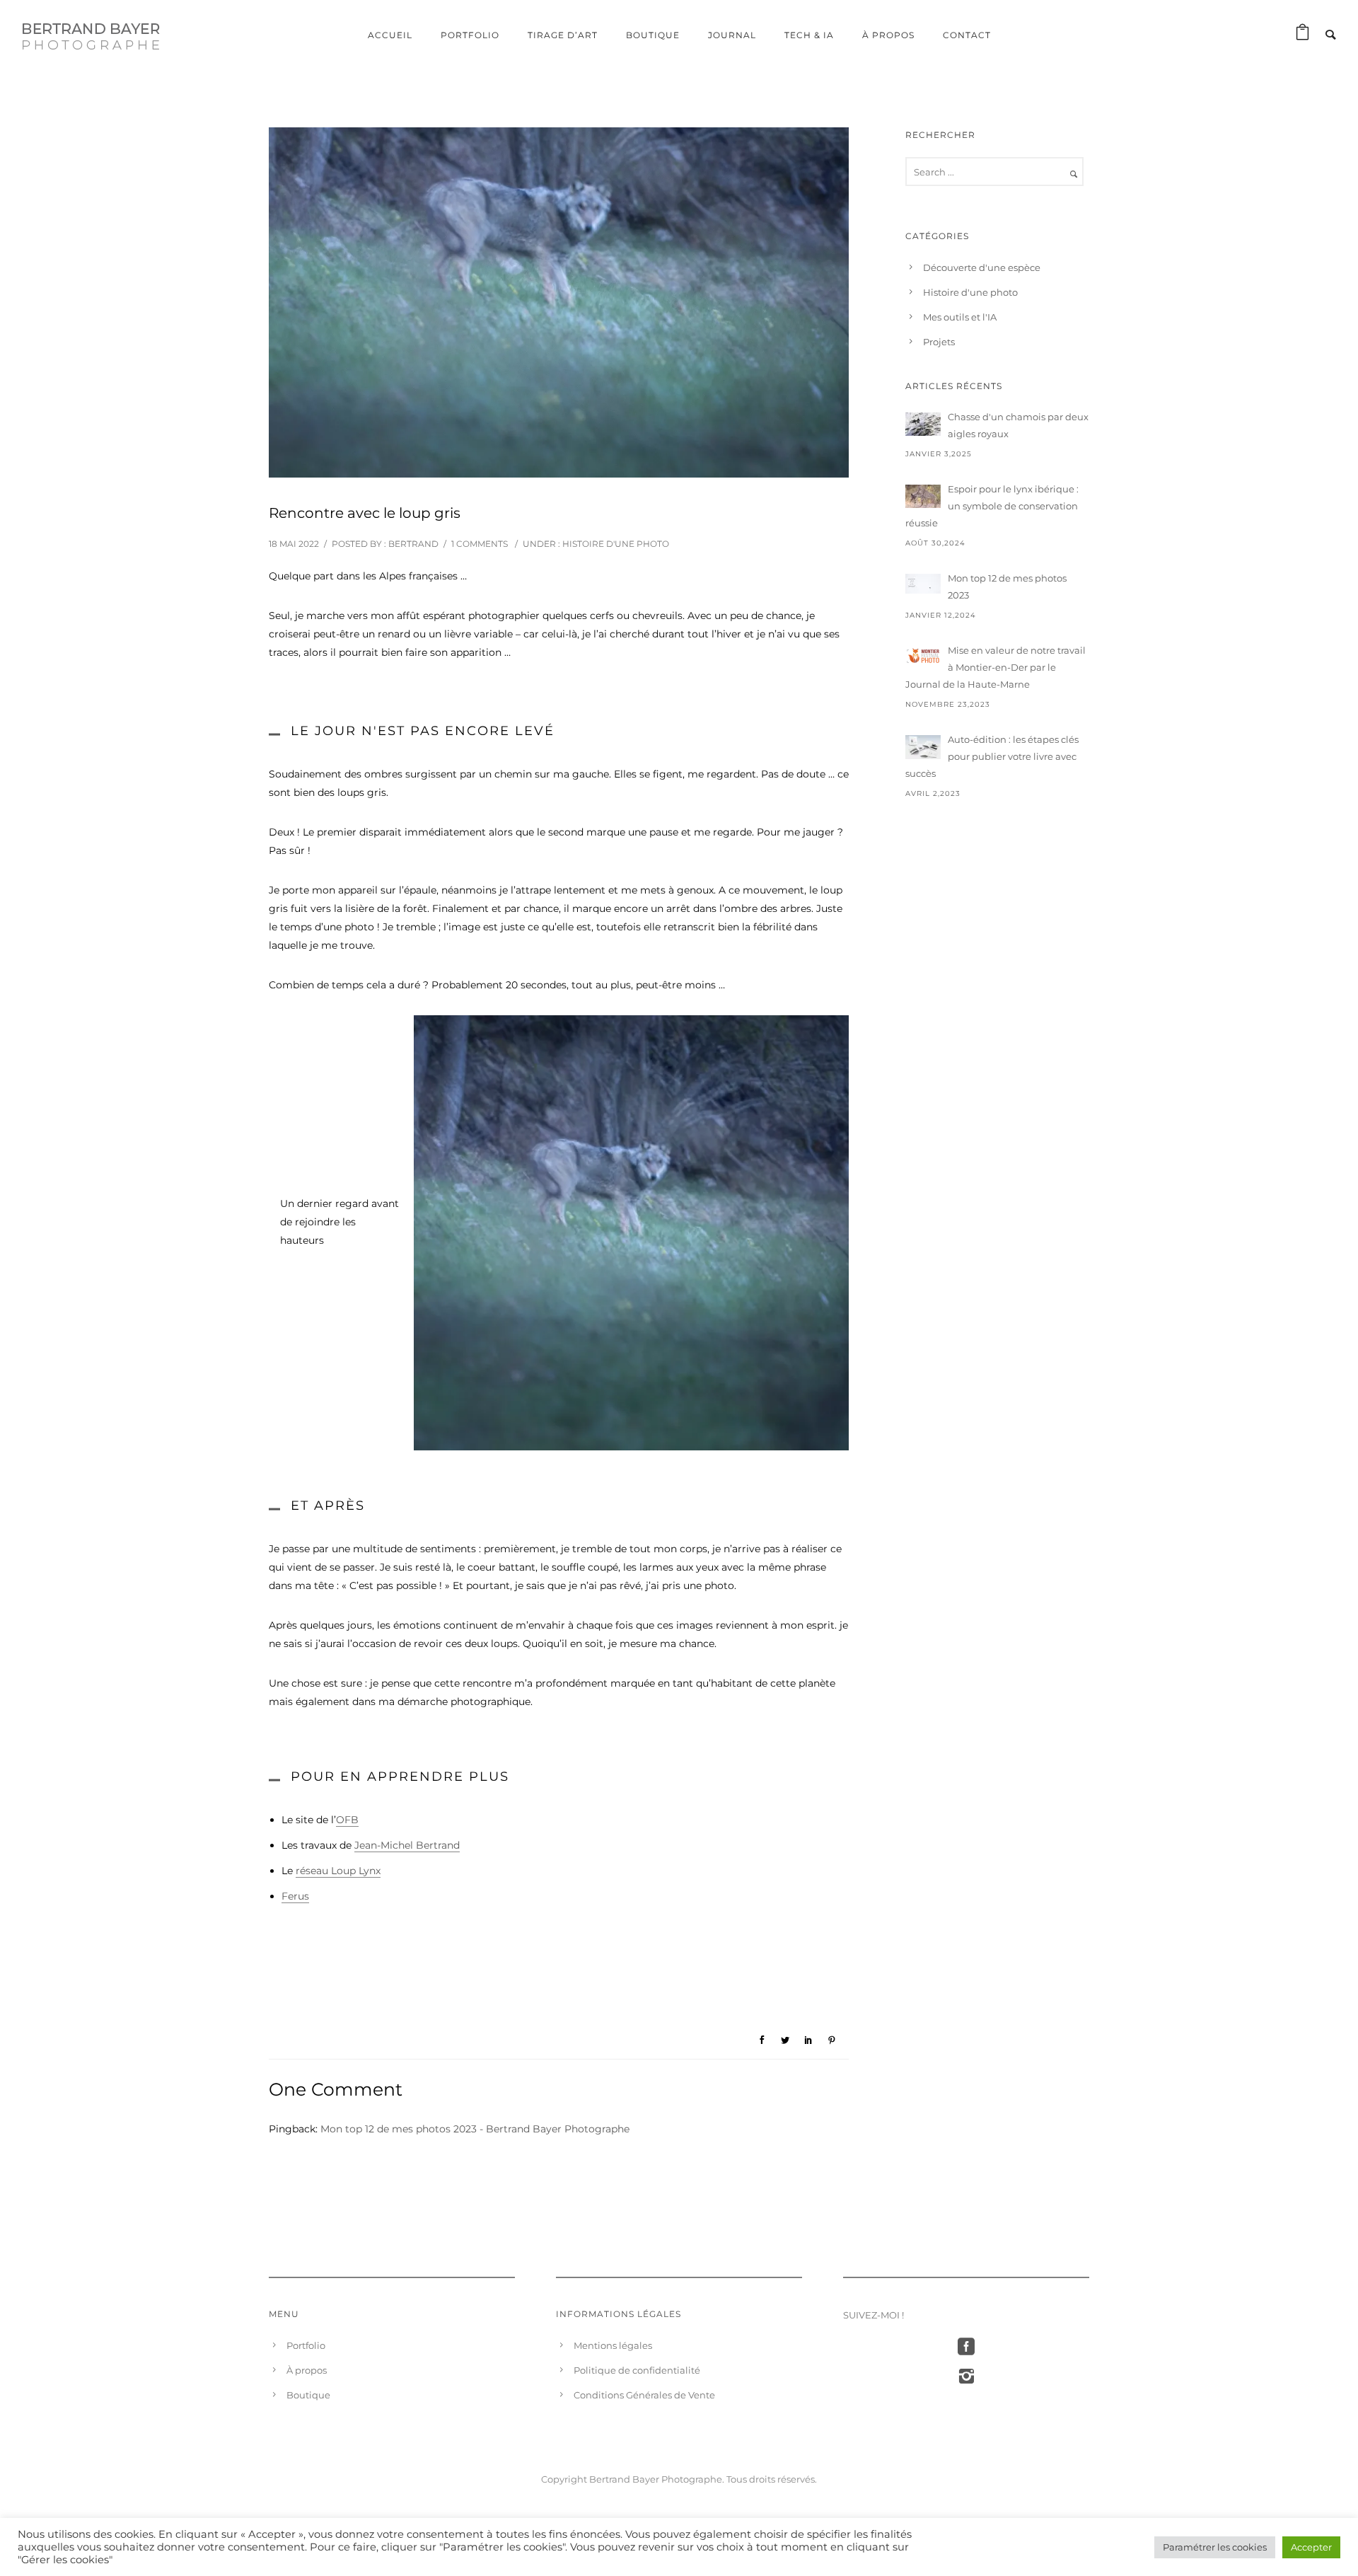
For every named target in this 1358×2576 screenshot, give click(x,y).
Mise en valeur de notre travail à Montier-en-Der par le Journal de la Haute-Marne (996, 667)
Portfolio (470, 35)
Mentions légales (613, 2345)
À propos (888, 35)
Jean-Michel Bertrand (407, 1845)
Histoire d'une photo (616, 544)
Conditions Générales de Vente (644, 2395)
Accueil (390, 35)
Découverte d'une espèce (982, 267)
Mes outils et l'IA (960, 317)
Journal (732, 35)
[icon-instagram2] (966, 2377)
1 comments (480, 544)
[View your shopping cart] (1302, 35)
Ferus (295, 1896)
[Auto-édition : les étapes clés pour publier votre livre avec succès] (923, 747)
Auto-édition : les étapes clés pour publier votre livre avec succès (992, 756)
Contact (967, 35)
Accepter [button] (1311, 2547)
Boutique (653, 35)
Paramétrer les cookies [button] (1215, 2547)
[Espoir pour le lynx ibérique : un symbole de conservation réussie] (923, 496)
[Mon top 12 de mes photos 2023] (923, 584)
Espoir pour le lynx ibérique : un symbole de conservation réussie (992, 506)
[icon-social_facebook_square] (966, 2347)
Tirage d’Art (563, 35)
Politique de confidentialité (637, 2370)
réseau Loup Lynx (338, 1871)
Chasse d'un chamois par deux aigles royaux (1018, 425)
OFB (347, 1820)
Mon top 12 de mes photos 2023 (1007, 587)
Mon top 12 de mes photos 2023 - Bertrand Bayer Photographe (475, 2129)
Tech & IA (809, 35)
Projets (939, 342)
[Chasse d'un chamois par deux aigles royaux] (923, 424)
